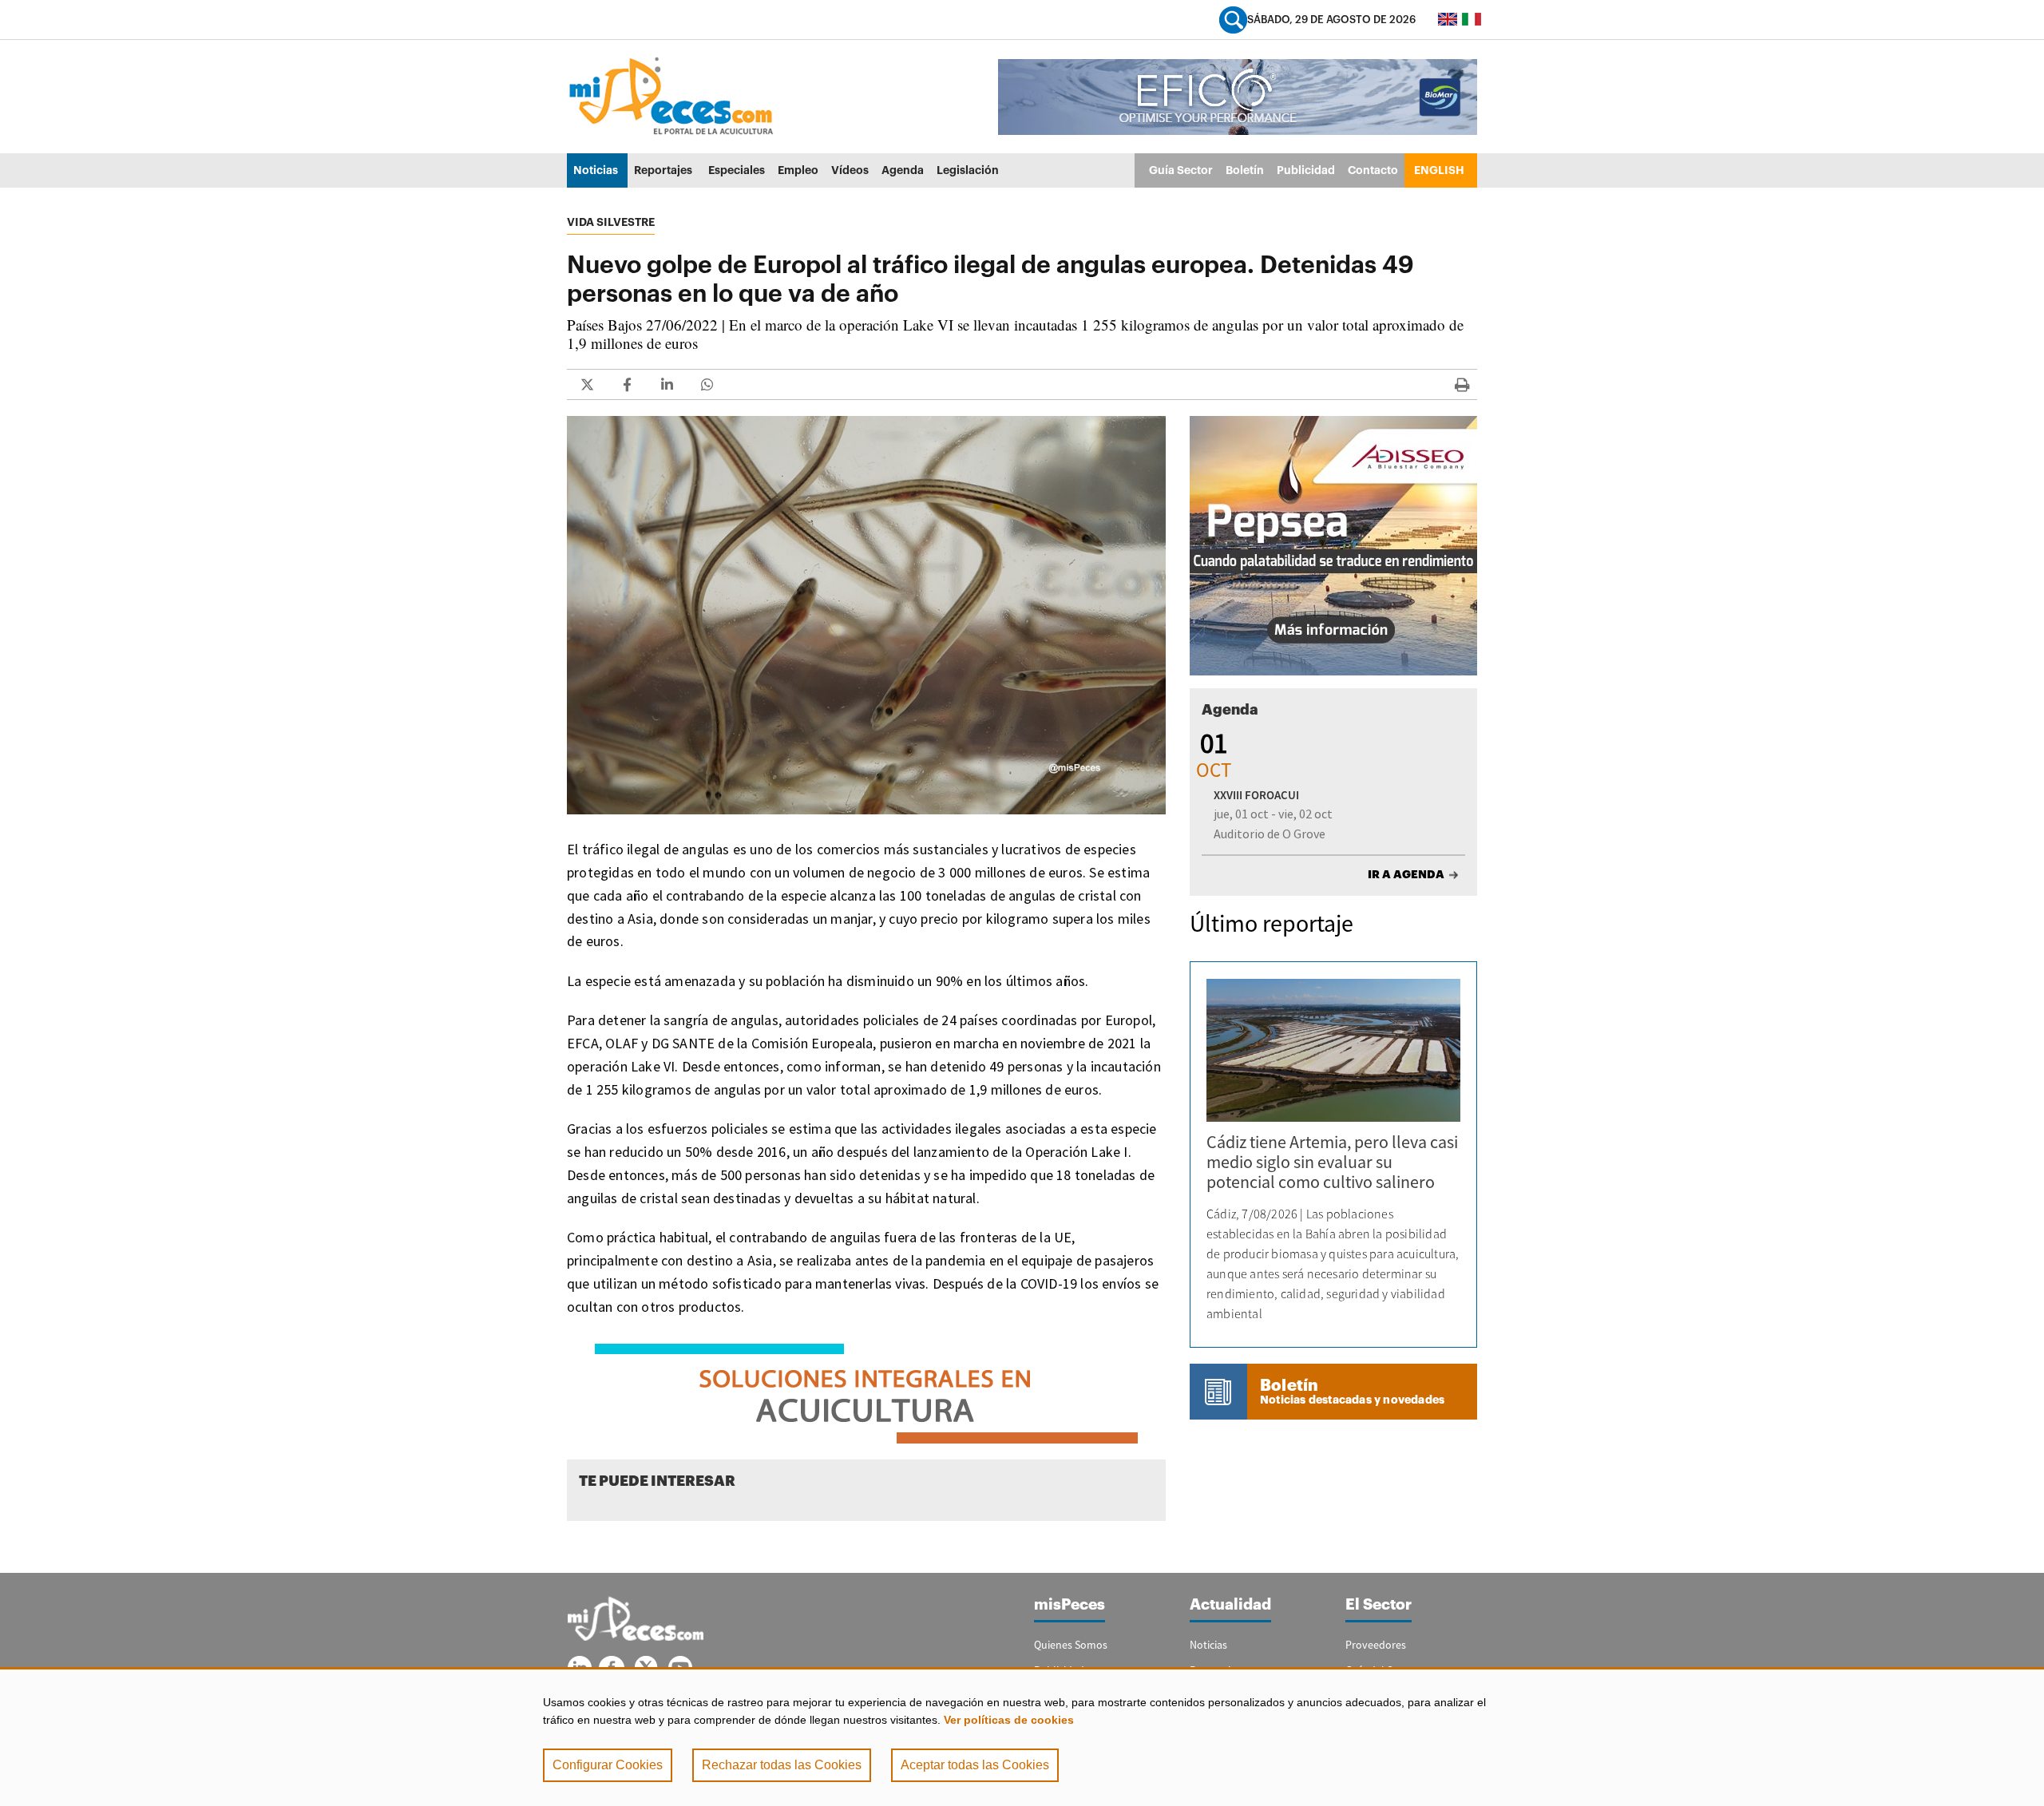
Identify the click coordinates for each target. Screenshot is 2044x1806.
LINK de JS (587, 384)
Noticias (596, 170)
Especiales (737, 170)
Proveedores (1376, 1645)
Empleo (798, 170)
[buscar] (1233, 20)
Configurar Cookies (608, 1765)
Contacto (1373, 170)
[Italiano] (1472, 19)
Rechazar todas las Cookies (782, 1765)
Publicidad (1306, 170)
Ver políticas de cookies (1009, 1720)
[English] (1448, 19)
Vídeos (850, 170)
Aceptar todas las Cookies (975, 1765)
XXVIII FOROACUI (1256, 795)
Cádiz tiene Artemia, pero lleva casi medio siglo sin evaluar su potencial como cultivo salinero (1332, 1162)
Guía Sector (1181, 170)
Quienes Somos (1071, 1645)
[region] (1022, 1737)
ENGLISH (1439, 170)
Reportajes (663, 170)
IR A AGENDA (1406, 874)
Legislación (968, 170)
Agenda (903, 170)
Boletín (1245, 170)
